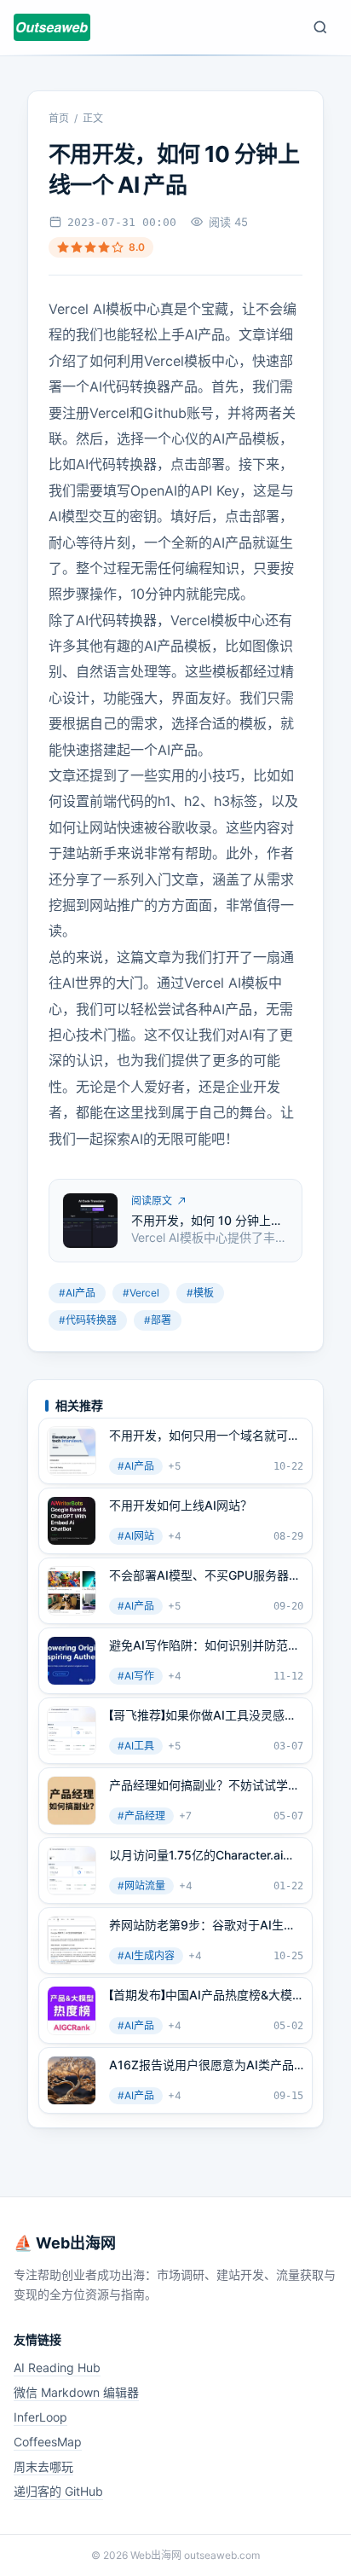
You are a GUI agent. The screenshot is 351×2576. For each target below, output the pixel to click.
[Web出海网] (52, 27)
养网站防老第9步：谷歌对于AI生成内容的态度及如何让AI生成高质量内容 (204, 1925)
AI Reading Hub (57, 2367)
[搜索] (320, 27)
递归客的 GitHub (58, 2491)
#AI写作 (136, 1676)
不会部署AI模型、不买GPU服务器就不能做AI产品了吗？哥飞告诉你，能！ (205, 1575)
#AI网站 (136, 1536)
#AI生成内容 (146, 1955)
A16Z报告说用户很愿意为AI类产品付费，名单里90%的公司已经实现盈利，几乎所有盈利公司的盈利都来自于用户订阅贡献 (205, 2065)
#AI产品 (77, 1293)
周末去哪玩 (43, 2466)
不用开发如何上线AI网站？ (181, 1505)
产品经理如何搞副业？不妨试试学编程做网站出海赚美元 (204, 1785)
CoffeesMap (48, 2442)
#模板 (200, 1293)
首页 (59, 118)
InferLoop (40, 2417)
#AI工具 (136, 1746)
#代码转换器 (88, 1320)
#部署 (158, 1320)
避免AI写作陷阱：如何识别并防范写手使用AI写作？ (204, 1645)
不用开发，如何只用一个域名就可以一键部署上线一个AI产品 (204, 1436)
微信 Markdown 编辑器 (76, 2392)
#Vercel (141, 1293)
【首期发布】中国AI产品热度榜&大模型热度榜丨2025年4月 (201, 1995)
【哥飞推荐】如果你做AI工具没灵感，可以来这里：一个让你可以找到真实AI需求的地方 (204, 1715)
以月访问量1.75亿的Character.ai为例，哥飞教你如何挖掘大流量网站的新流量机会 (204, 1855)
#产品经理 (141, 1816)
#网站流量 (141, 1886)
